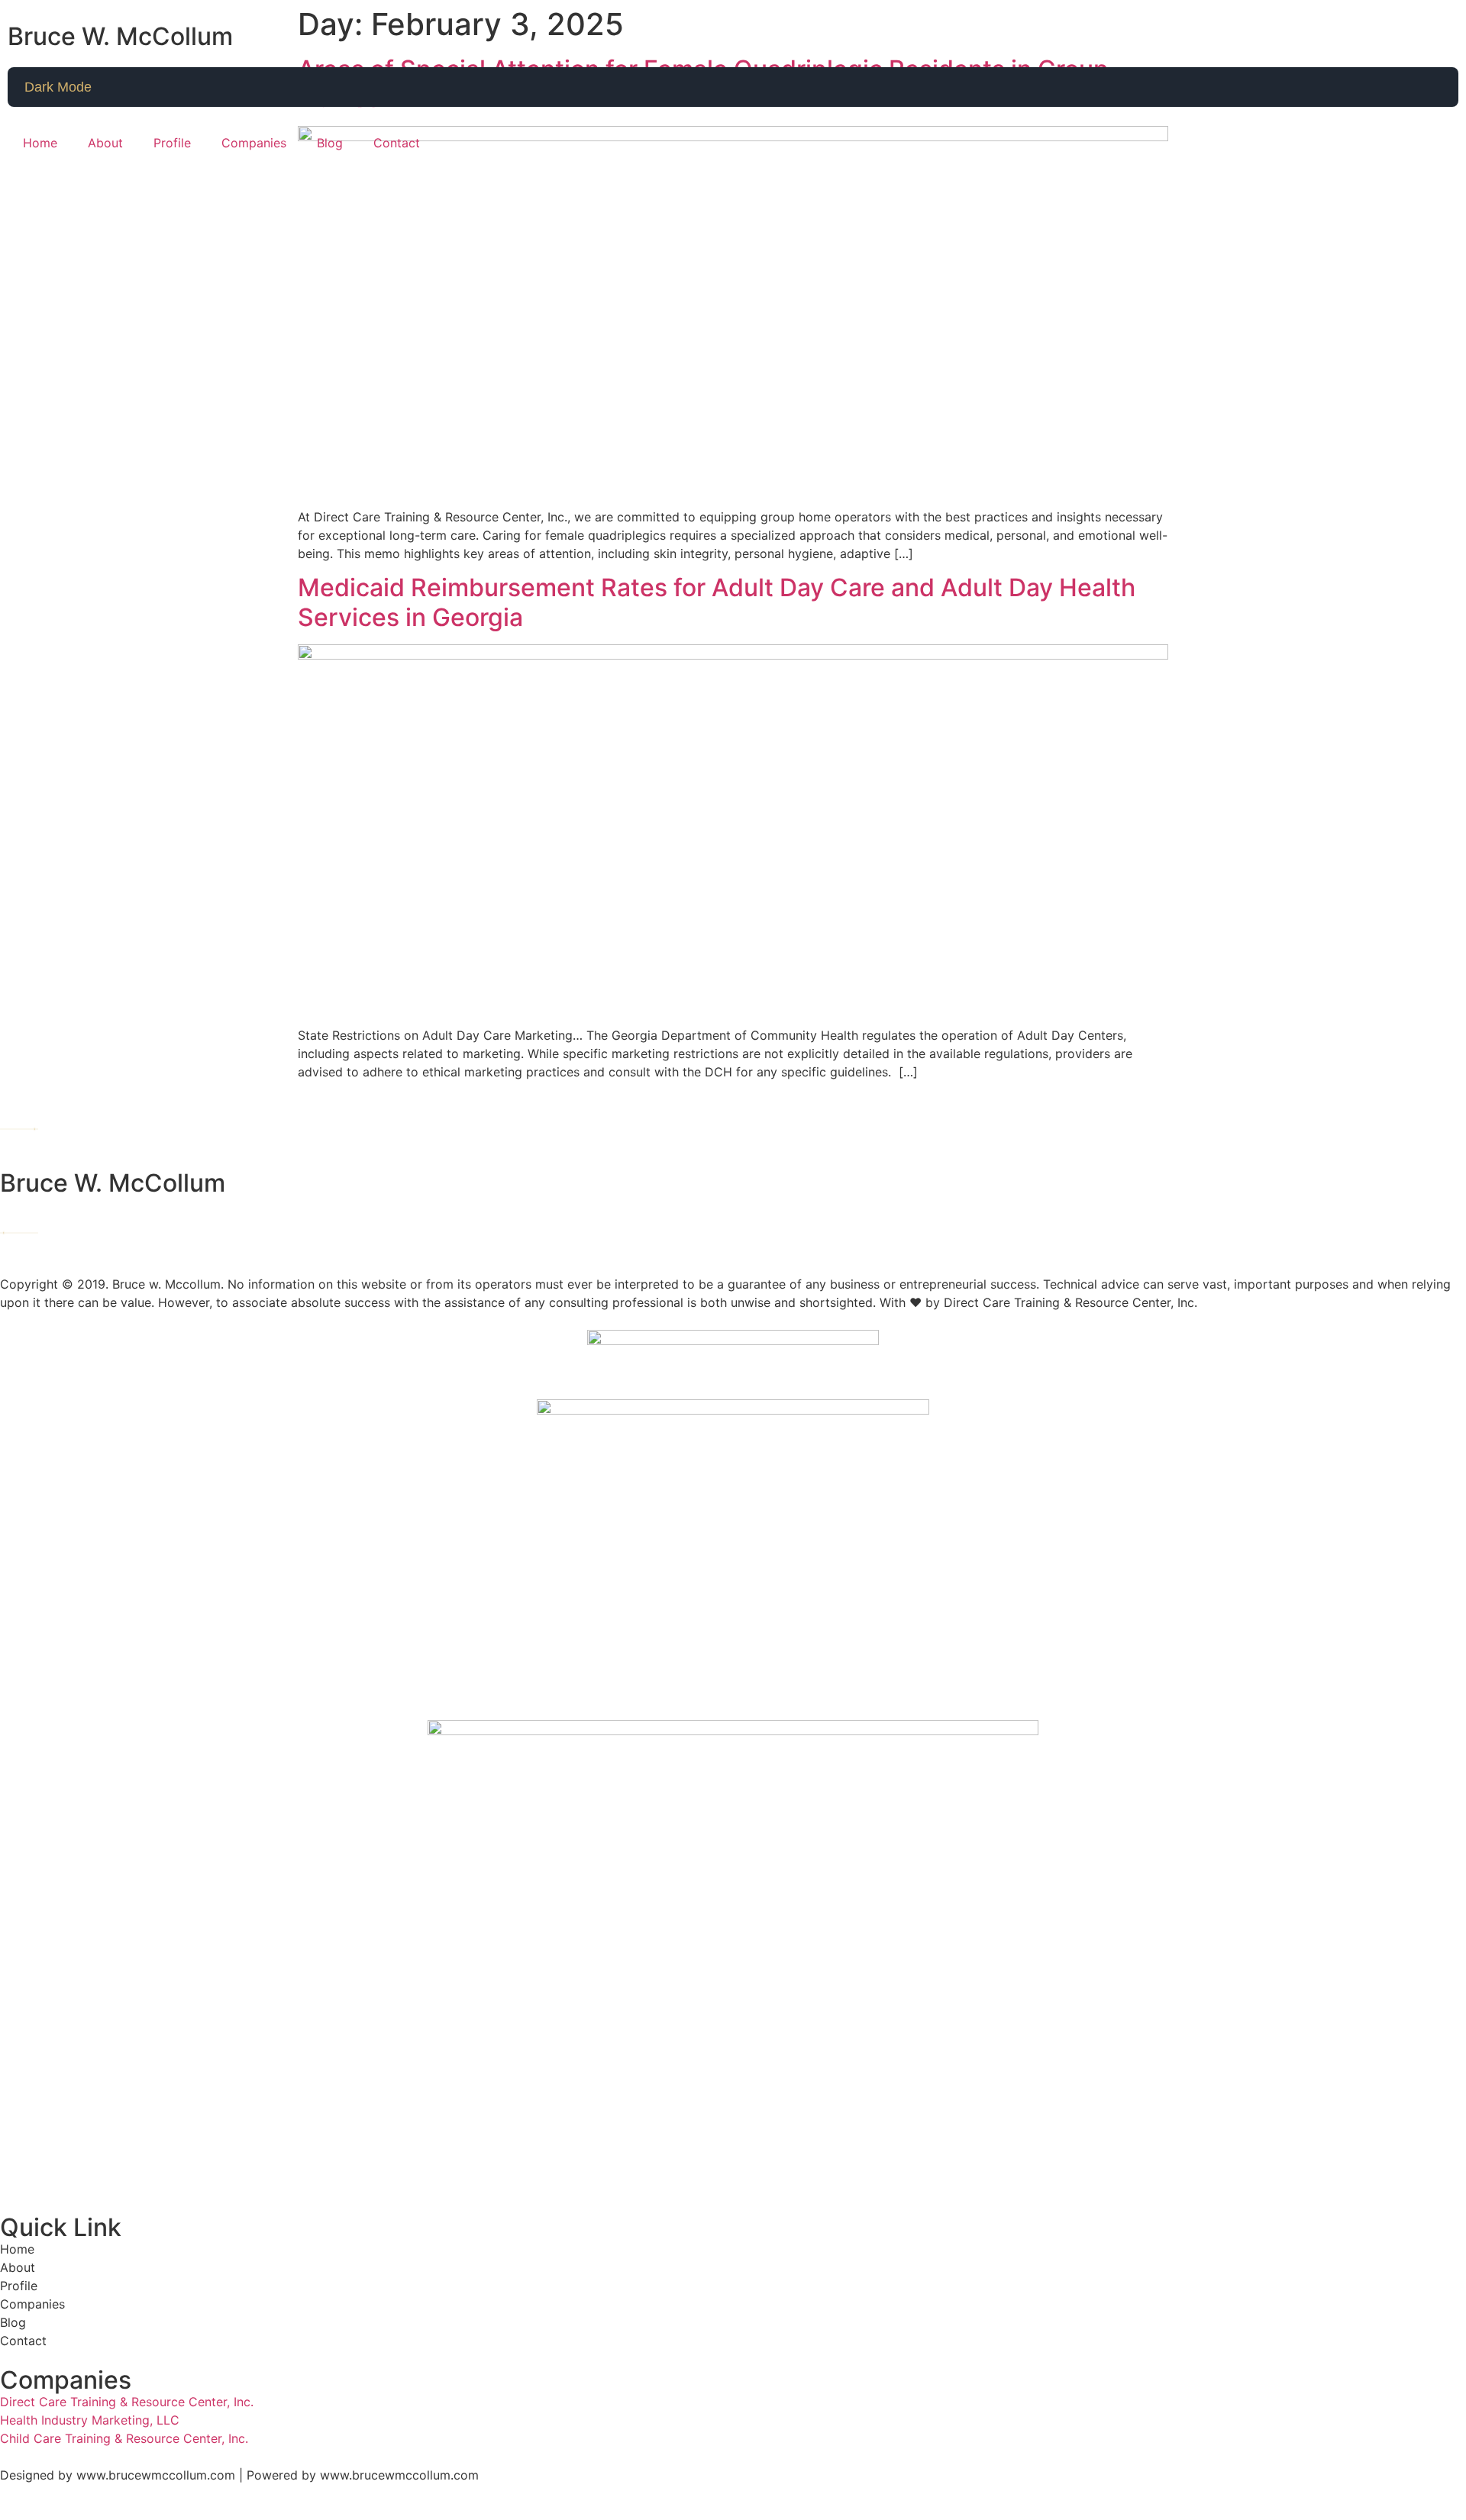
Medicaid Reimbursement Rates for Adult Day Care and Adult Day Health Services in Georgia (717, 602)
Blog (330, 143)
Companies (254, 143)
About (105, 143)
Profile (172, 143)
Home (40, 143)
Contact (397, 143)
